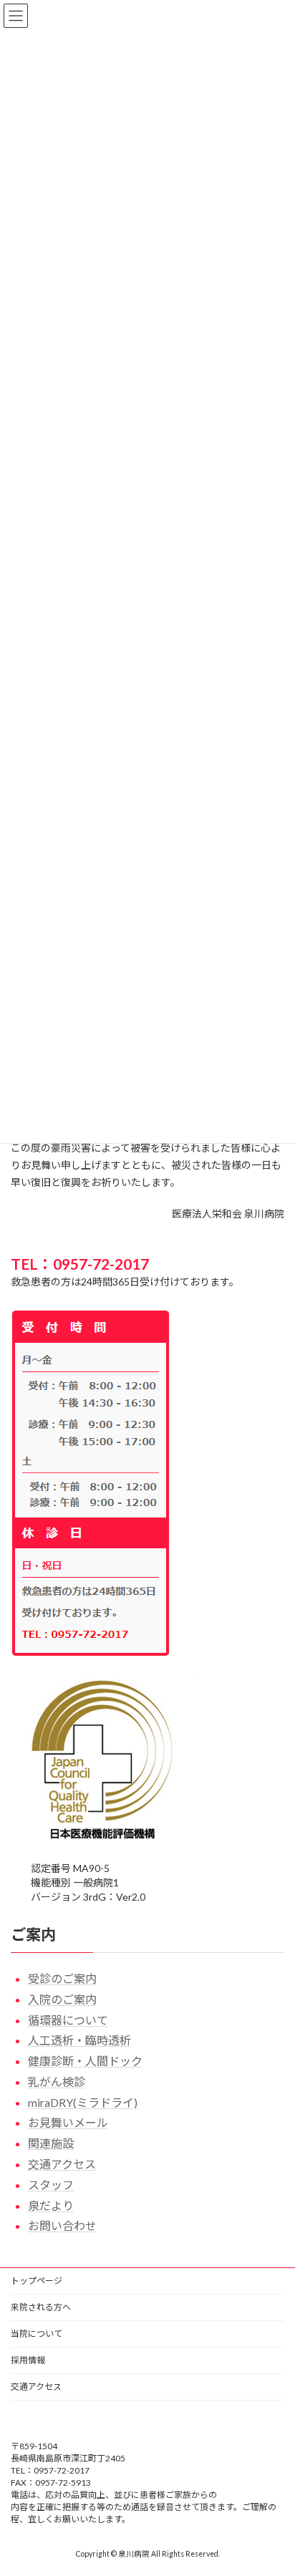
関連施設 (51, 2143)
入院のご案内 (62, 1999)
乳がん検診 (57, 2081)
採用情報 (28, 2360)
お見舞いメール (68, 2123)
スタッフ (51, 2185)
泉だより (51, 2205)
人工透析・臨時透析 (79, 2041)
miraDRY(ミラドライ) (83, 2102)
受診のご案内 (62, 1978)
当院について (37, 2334)
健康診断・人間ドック (85, 2061)
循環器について (68, 2020)
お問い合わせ (62, 2226)
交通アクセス (62, 2164)
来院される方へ (41, 2307)
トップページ (37, 2281)
